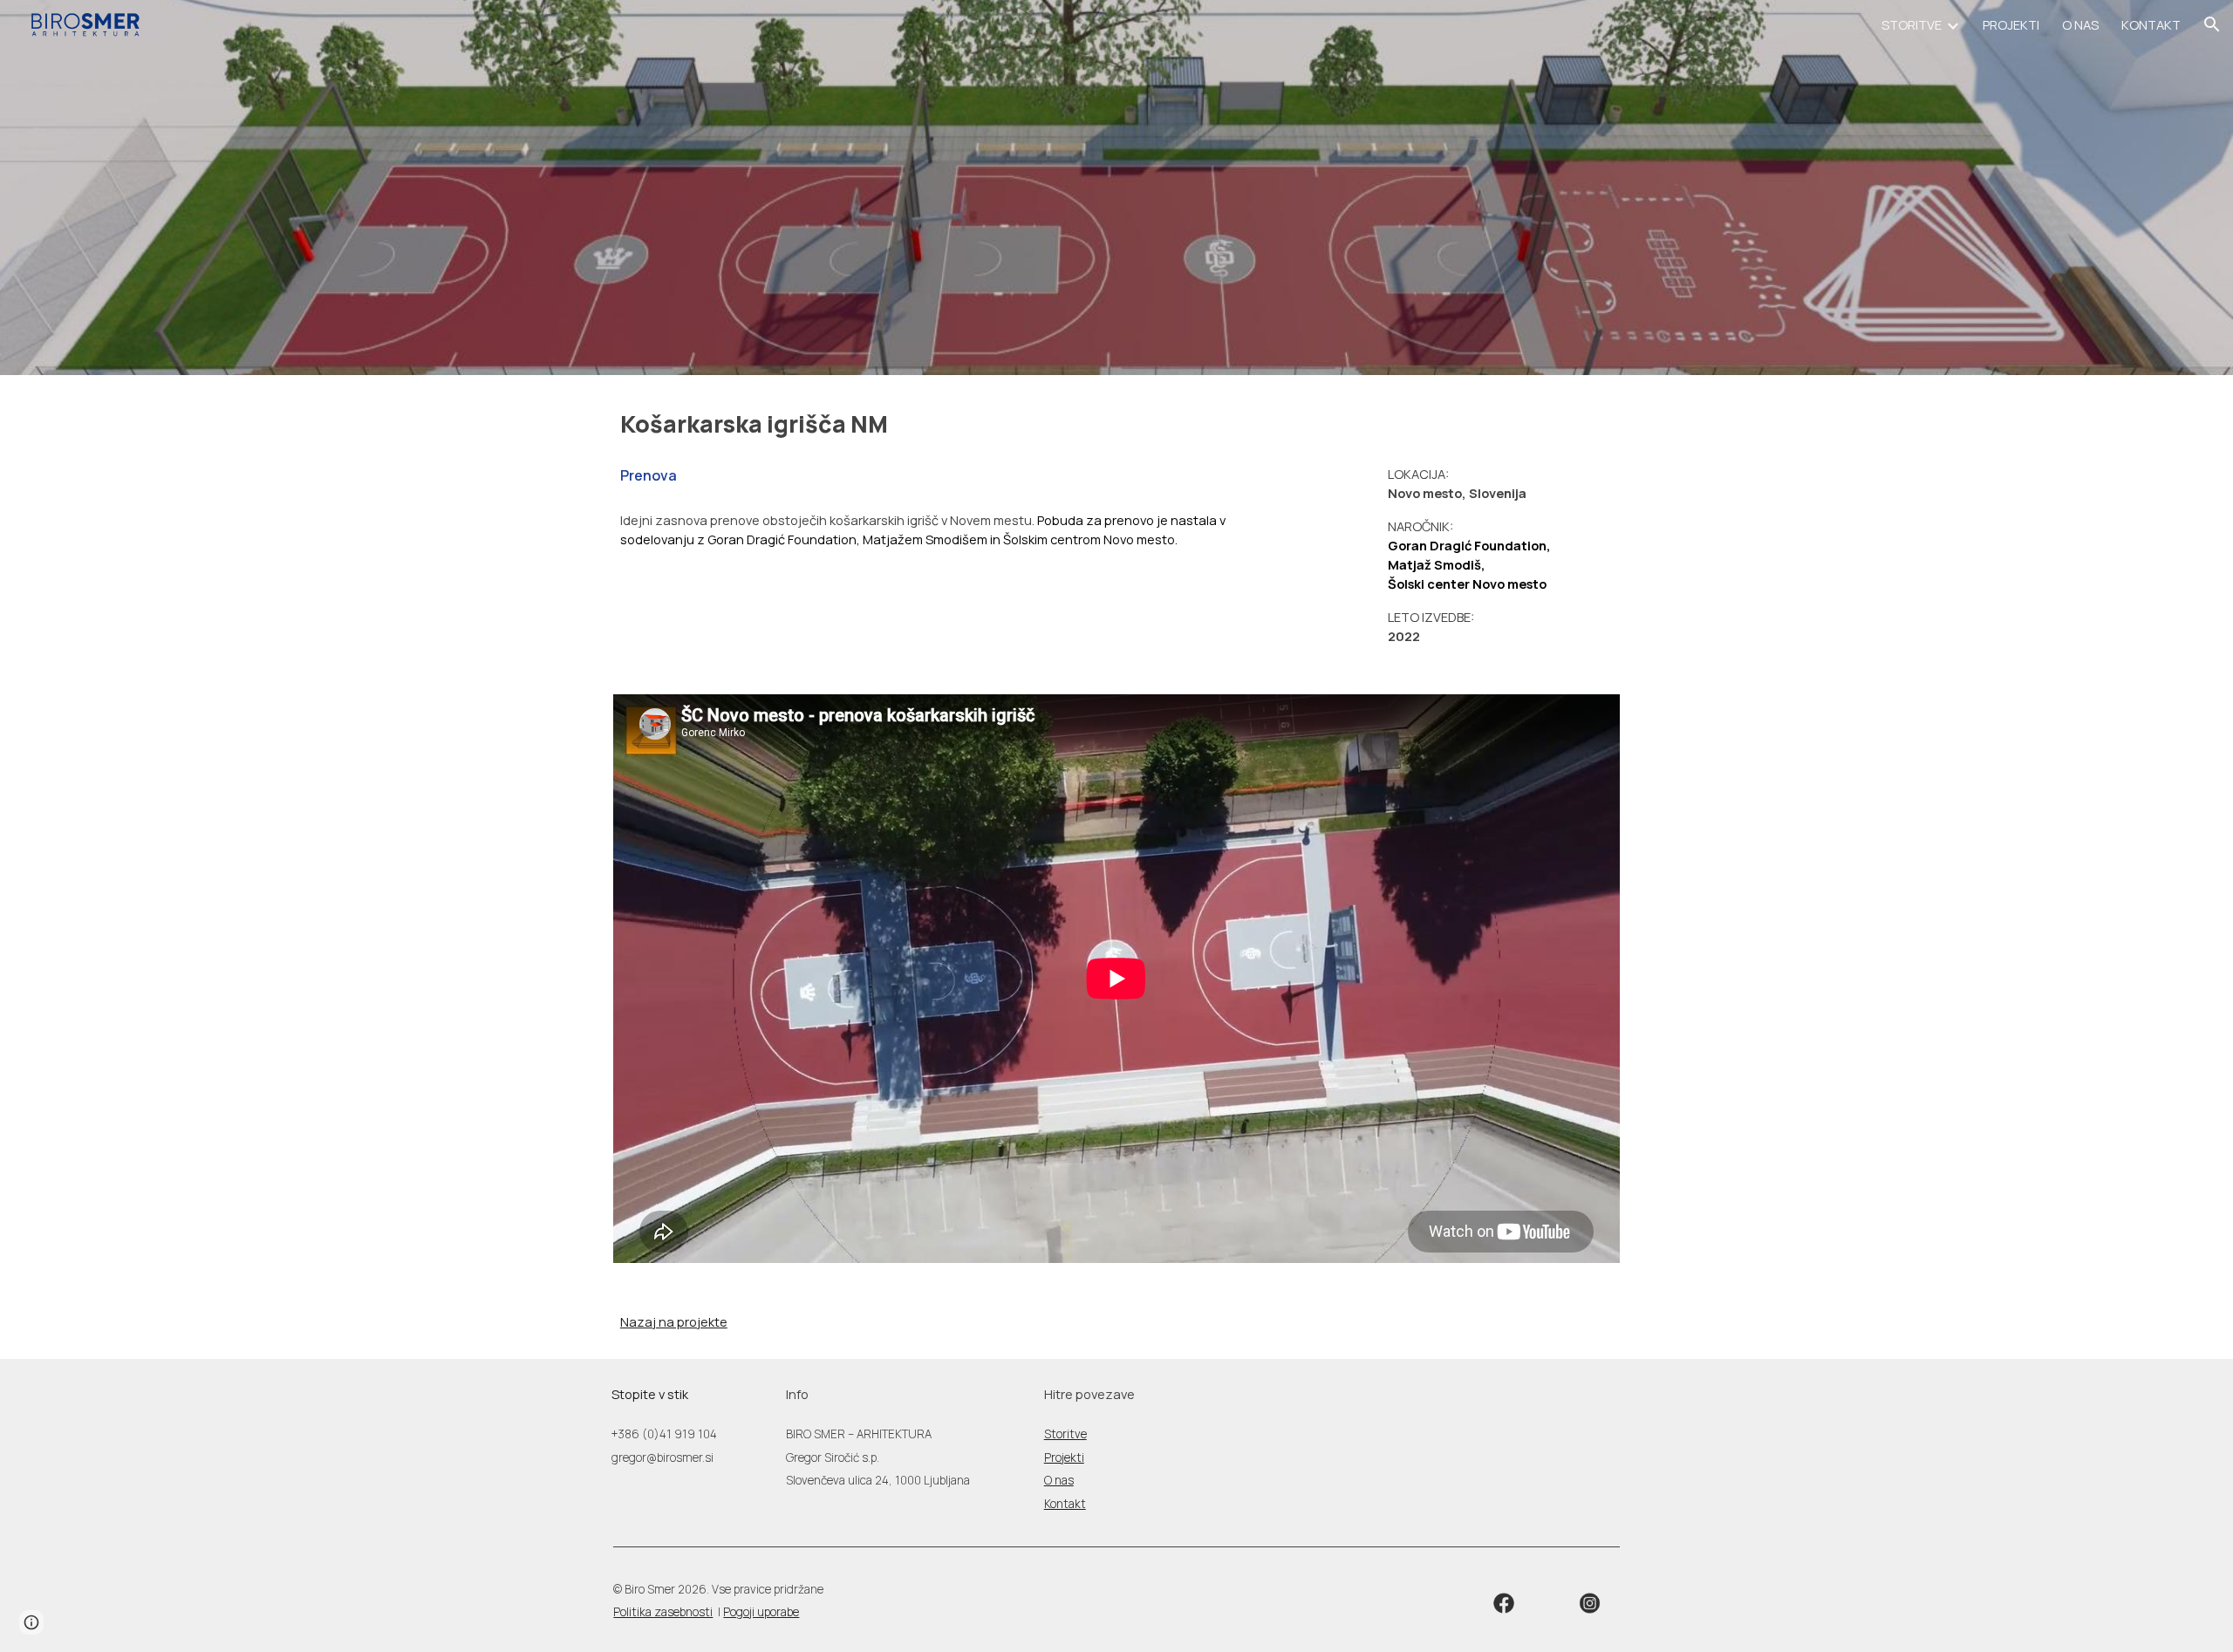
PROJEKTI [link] (2011, 24)
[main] (945, 424)
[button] (2212, 24)
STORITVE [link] (1912, 24)
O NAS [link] (2080, 24)
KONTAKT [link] (2151, 24)
